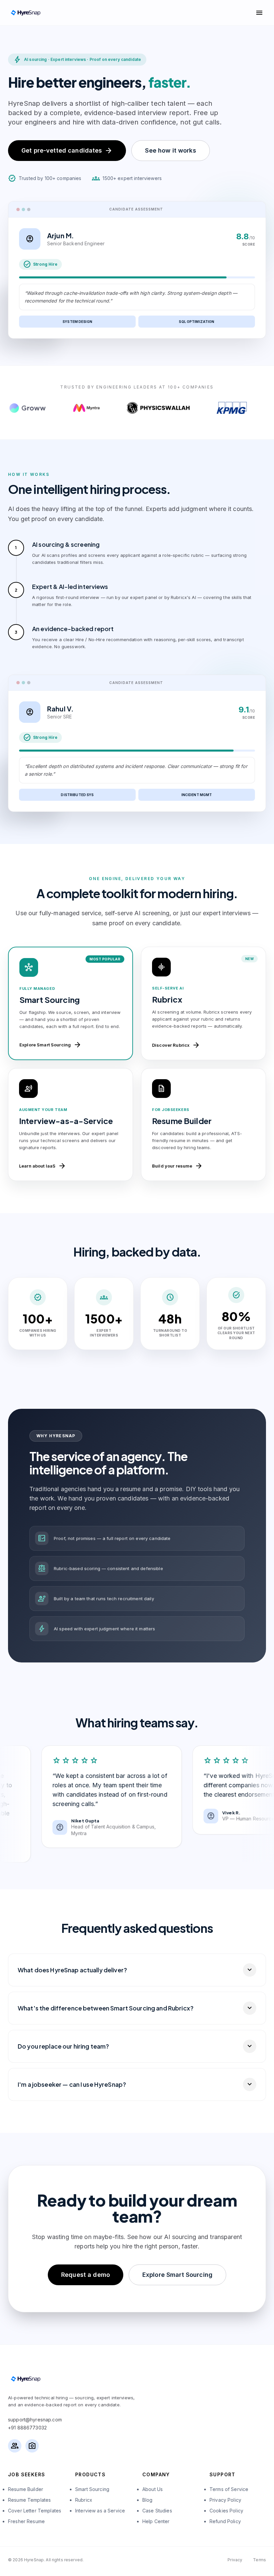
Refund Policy (225, 2521)
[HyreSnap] (25, 13)
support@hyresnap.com (35, 2420)
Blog (148, 2500)
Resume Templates (29, 2500)
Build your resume (177, 1166)
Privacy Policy (225, 2500)
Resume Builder (26, 2489)
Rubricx (84, 2500)
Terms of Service (229, 2489)
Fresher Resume (26, 2521)
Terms (259, 2560)
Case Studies (157, 2511)
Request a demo (86, 2275)
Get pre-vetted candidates (67, 151)
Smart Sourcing (92, 2489)
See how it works (170, 150)
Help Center (156, 2521)
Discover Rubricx (176, 1045)
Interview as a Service (100, 2511)
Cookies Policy (226, 2511)
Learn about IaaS (43, 1166)
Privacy (235, 2560)
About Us (153, 2489)
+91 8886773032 (27, 2428)
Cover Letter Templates (35, 2511)
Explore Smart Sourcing (50, 1045)
